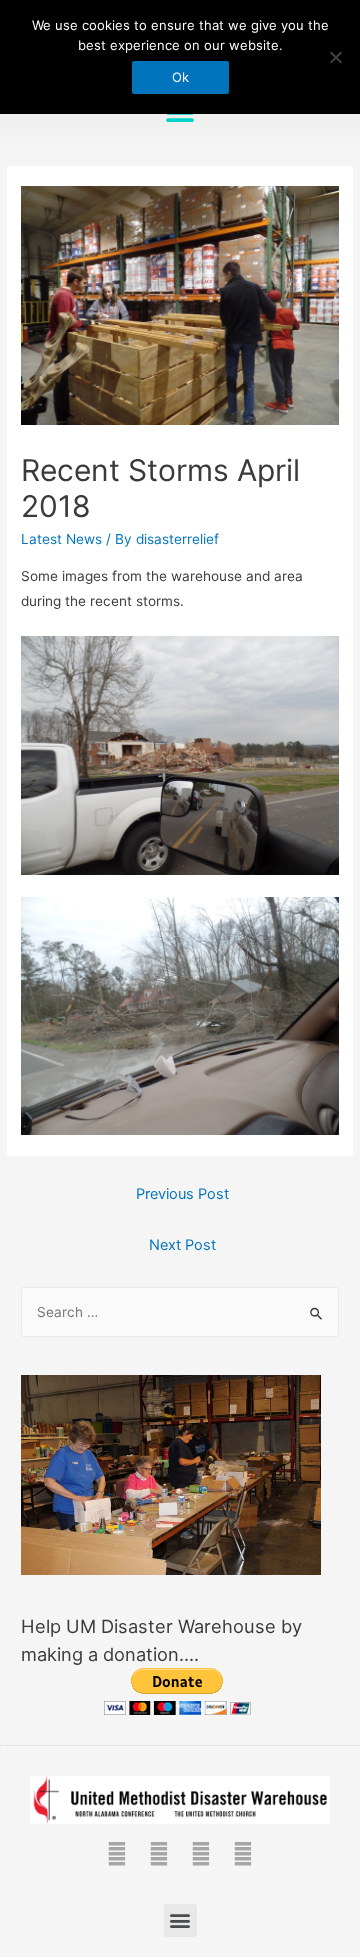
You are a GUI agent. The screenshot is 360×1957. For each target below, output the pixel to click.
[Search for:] (180, 1312)
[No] (335, 57)
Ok (180, 77)
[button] (180, 1920)
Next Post (182, 1245)
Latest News (61, 539)
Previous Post (182, 1194)
